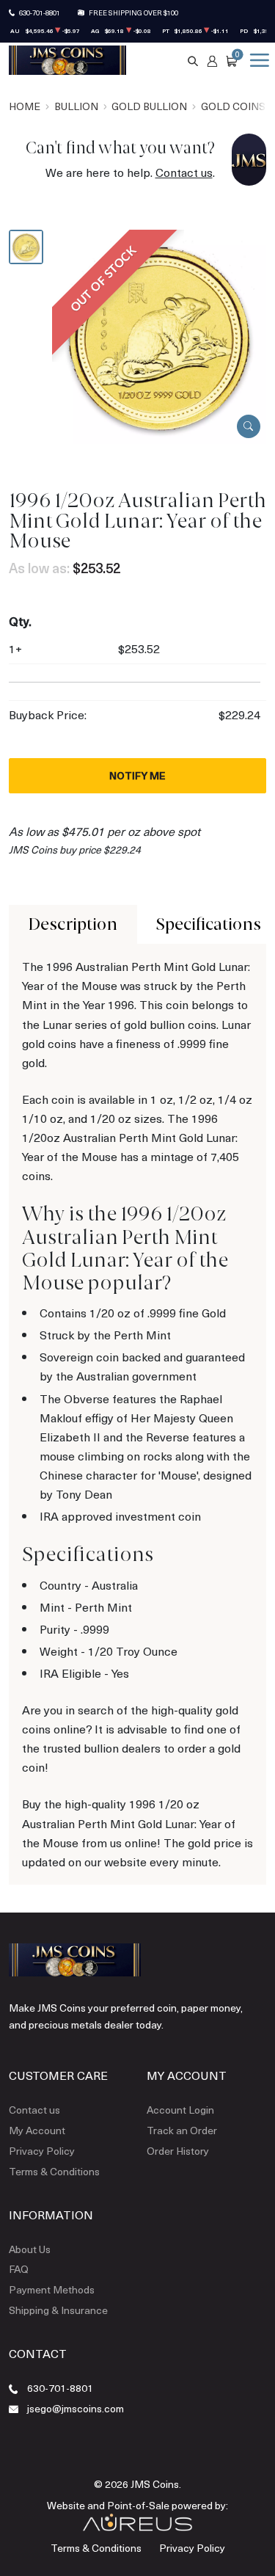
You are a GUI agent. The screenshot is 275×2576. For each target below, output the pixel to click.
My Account (37, 2130)
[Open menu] (257, 60)
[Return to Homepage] (67, 60)
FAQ (19, 2269)
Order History (178, 2151)
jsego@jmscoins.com (76, 2408)
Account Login (180, 2110)
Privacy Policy (42, 2151)
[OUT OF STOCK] (159, 335)
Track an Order (182, 2130)
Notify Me (137, 775)
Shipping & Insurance (58, 2310)
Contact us (184, 172)
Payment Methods (52, 2289)
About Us (30, 2249)
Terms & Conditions (54, 2171)
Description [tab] (73, 924)
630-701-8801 (40, 12)
